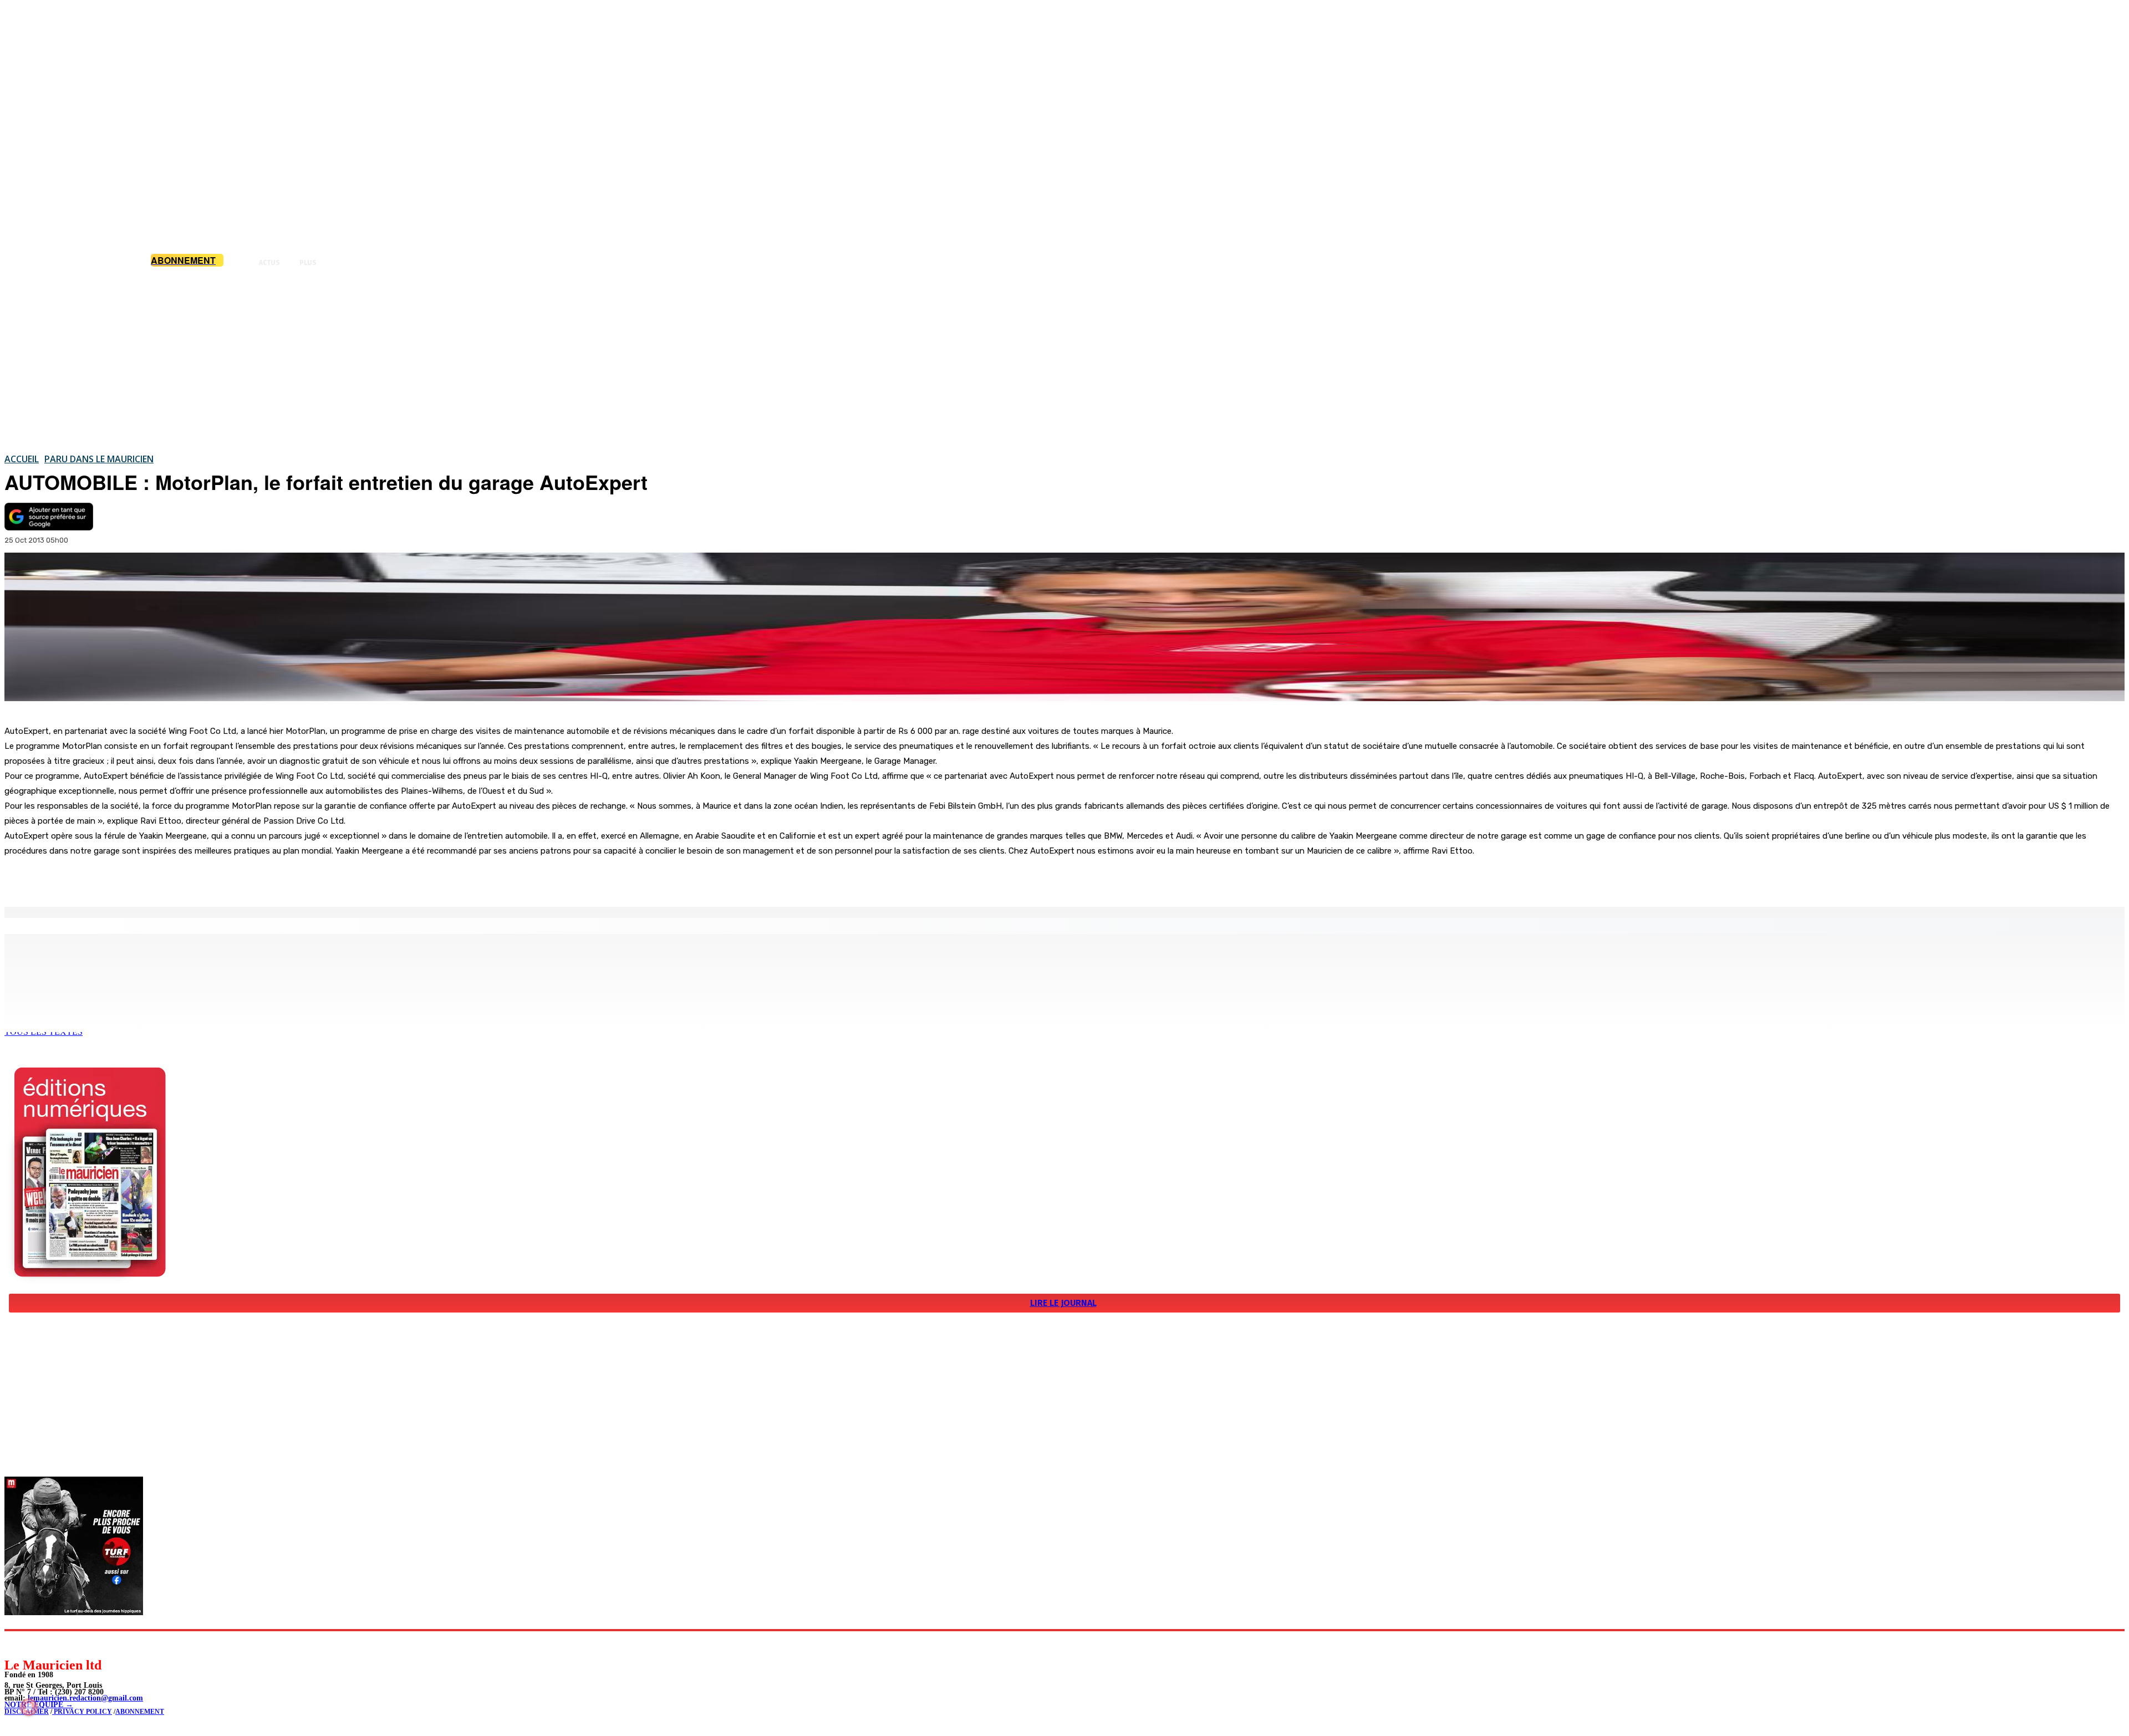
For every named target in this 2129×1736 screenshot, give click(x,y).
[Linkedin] (64, 1644)
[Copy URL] (195, 879)
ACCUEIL (22, 459)
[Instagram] (39, 1644)
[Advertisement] (1064, 360)
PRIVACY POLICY (82, 1712)
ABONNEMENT (140, 1712)
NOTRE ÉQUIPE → (39, 1705)
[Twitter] (155, 879)
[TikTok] (89, 1644)
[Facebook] (115, 879)
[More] (236, 879)
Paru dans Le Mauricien (99, 459)
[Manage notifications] (29, 1707)
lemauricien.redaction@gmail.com (85, 1698)
